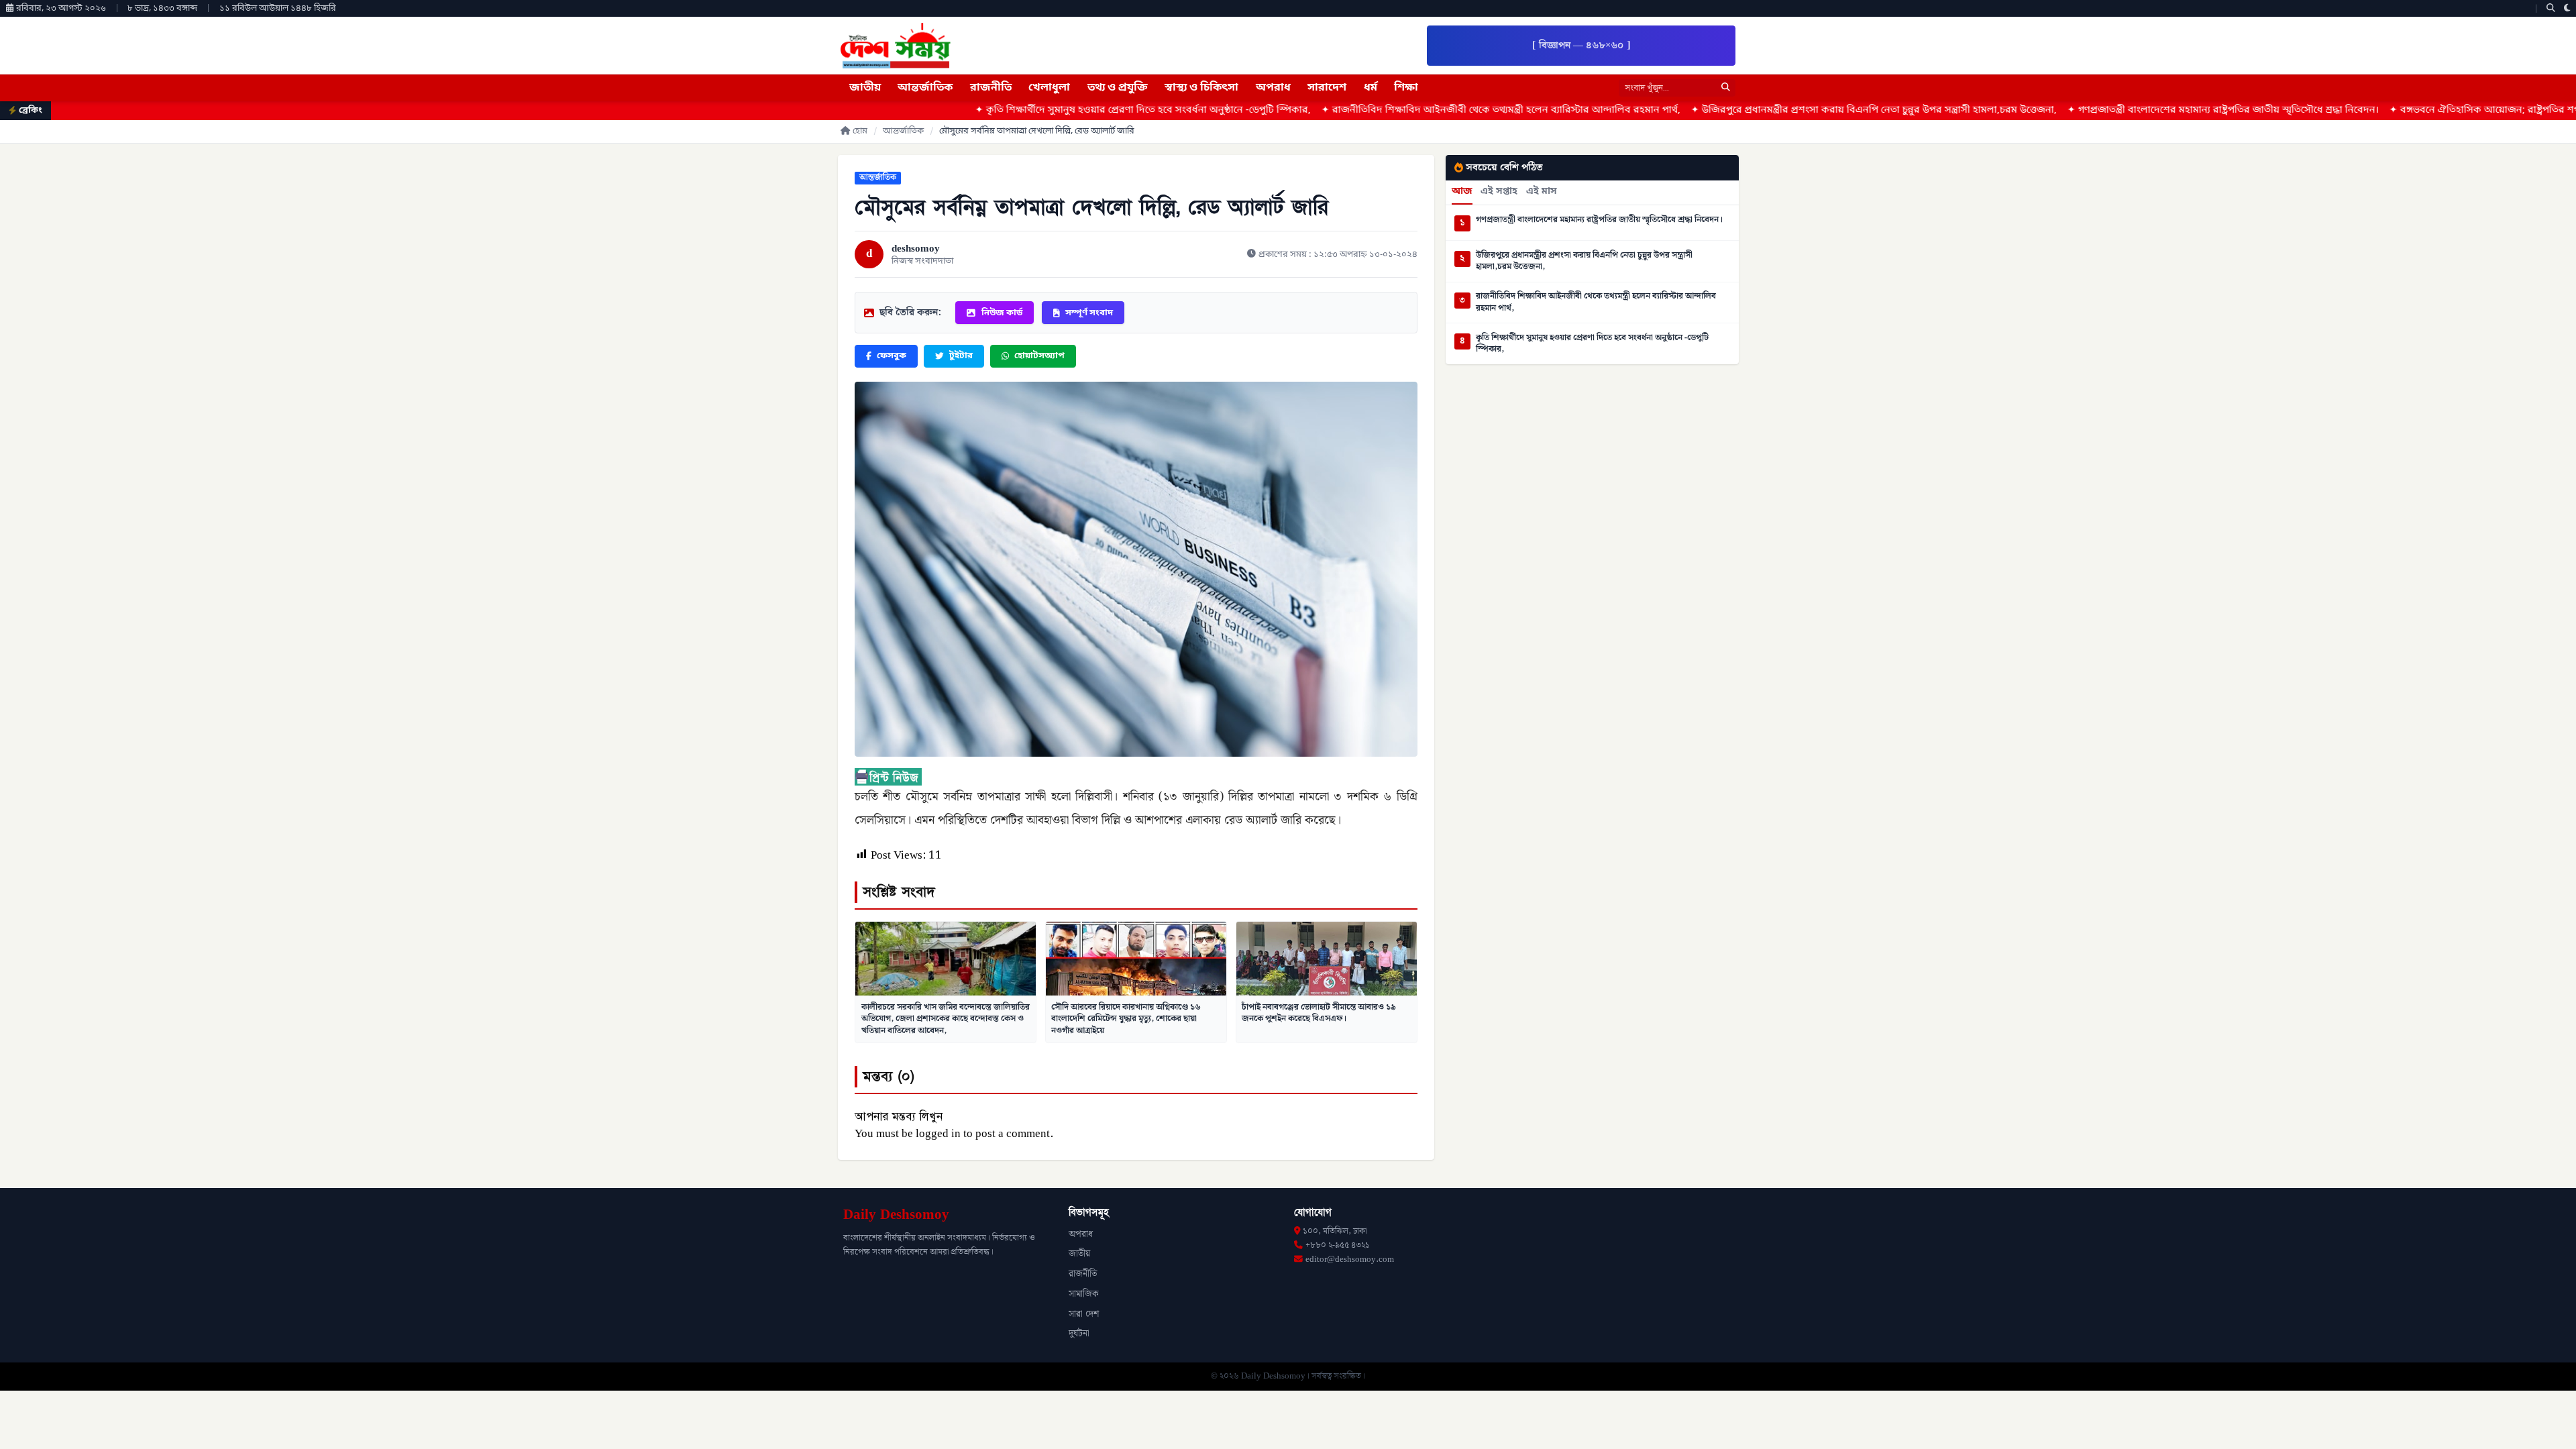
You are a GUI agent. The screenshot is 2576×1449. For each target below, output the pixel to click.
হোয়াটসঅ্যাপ (1039, 356)
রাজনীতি (991, 88)
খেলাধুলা (1049, 88)
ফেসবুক (892, 356)
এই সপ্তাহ (1499, 192)
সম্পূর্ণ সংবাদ (1089, 313)
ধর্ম (1371, 88)
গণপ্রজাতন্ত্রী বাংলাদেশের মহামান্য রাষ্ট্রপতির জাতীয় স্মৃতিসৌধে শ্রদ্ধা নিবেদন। (2030, 110)
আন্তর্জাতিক (925, 88)
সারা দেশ (1084, 1314)
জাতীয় (865, 88)
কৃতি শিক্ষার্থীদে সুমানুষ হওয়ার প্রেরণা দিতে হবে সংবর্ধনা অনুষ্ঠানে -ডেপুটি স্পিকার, (950, 110)
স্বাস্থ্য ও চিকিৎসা (1201, 88)
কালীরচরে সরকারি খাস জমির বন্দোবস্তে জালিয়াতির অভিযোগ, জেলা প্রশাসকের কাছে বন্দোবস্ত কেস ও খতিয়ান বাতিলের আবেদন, (946, 1019)
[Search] (2551, 8)
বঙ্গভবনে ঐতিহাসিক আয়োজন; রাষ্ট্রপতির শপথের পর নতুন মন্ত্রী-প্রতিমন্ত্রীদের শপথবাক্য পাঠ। (2384, 110)
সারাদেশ (1327, 88)
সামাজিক (1084, 1294)
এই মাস (1542, 192)
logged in (938, 1134)
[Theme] (2567, 8)
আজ (1462, 192)
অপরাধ (1273, 88)
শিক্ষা (1406, 88)
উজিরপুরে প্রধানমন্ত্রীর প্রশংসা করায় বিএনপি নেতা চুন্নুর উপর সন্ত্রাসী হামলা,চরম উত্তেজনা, (1681, 110)
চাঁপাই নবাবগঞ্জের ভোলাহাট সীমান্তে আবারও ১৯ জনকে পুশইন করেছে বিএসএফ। (1319, 1013)
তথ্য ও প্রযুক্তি (1118, 88)
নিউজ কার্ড (1002, 313)
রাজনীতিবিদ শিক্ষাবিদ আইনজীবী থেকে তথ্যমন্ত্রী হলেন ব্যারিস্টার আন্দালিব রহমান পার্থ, (1308, 110)
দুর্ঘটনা (1079, 1334)
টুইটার (961, 356)
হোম (860, 131)
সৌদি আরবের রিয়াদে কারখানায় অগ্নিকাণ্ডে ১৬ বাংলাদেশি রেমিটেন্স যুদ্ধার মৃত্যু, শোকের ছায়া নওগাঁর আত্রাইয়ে (1126, 1019)
